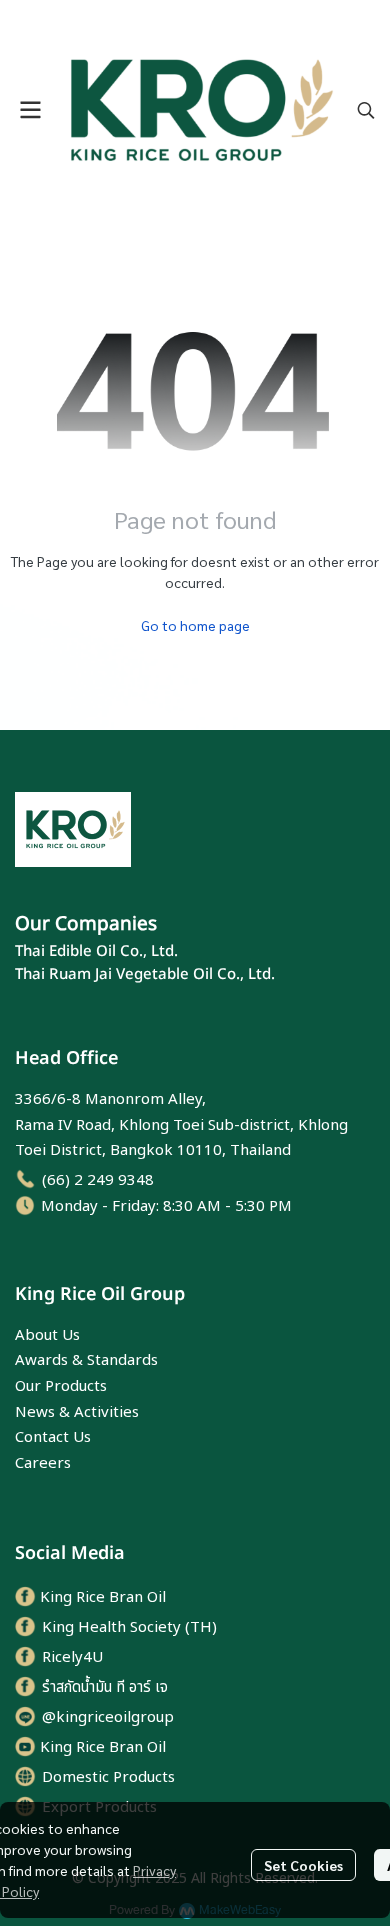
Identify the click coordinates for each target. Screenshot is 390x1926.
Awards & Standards (86, 1360)
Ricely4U (72, 1657)
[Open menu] (30, 110)
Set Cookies (303, 1865)
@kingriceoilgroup (108, 1717)
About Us (47, 1335)
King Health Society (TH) (129, 1627)
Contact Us (53, 1437)
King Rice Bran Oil (103, 1597)
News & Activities (77, 1412)
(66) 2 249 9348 (98, 1180)
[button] (366, 110)
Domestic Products (108, 1777)
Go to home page (195, 625)
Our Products (61, 1386)
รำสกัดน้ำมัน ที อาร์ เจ (105, 1687)
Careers (43, 1463)
